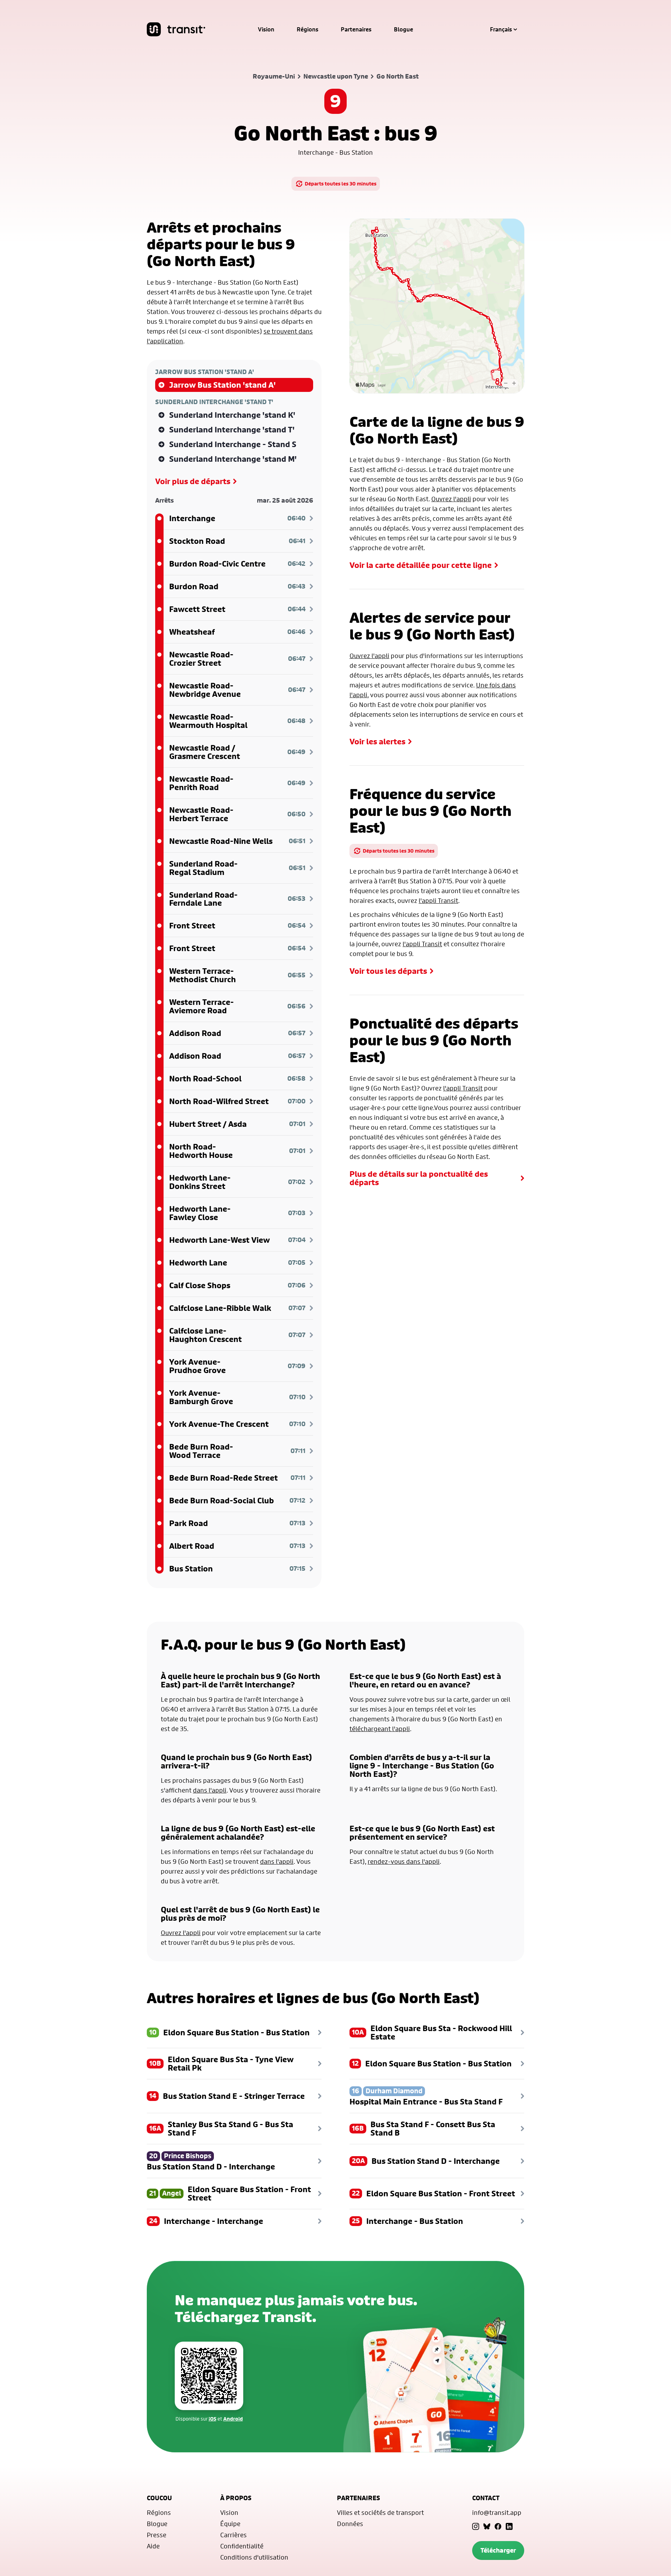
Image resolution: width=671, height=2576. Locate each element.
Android (233, 2419)
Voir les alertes (377, 742)
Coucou (159, 2498)
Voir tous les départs (388, 971)
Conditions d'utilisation (254, 2557)
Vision (266, 29)
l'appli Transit (438, 900)
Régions (308, 29)
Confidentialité (242, 2546)
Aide (153, 2546)
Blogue (403, 29)
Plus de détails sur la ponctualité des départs (419, 1178)
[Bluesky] (487, 2526)
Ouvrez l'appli (451, 499)
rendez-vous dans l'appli (404, 1861)
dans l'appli (210, 1790)
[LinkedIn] (509, 2526)
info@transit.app (497, 2512)
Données (350, 2524)
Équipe (230, 2524)
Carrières (233, 2535)
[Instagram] (476, 2526)
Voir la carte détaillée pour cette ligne (421, 565)
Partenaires (356, 29)
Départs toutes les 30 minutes (341, 184)
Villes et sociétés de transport (380, 2512)
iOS (212, 2419)
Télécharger (498, 2550)
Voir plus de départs (193, 481)
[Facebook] (498, 2526)
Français (501, 29)
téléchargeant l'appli (380, 1729)
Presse (157, 2535)
